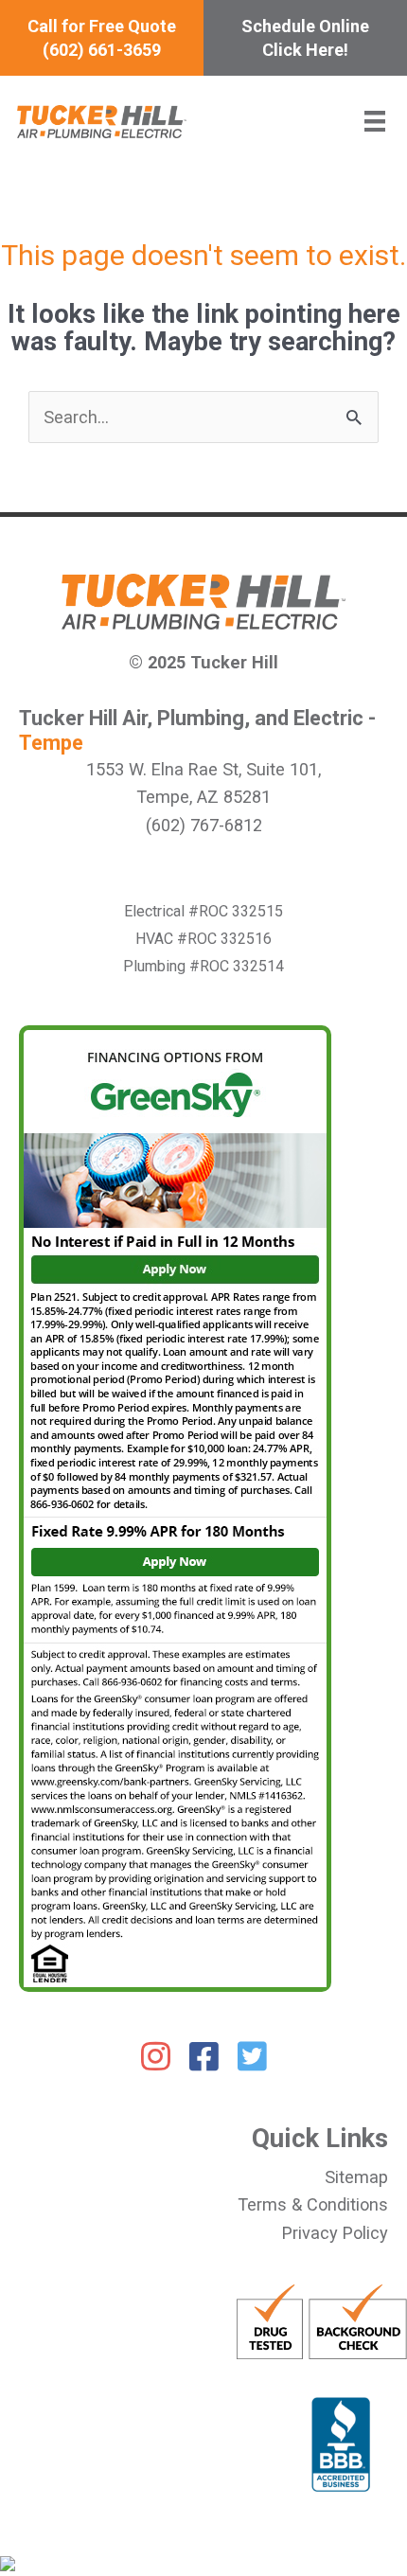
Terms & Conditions (313, 2204)
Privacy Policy (335, 2233)
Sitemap (356, 2177)
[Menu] (375, 121)
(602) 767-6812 (204, 825)
